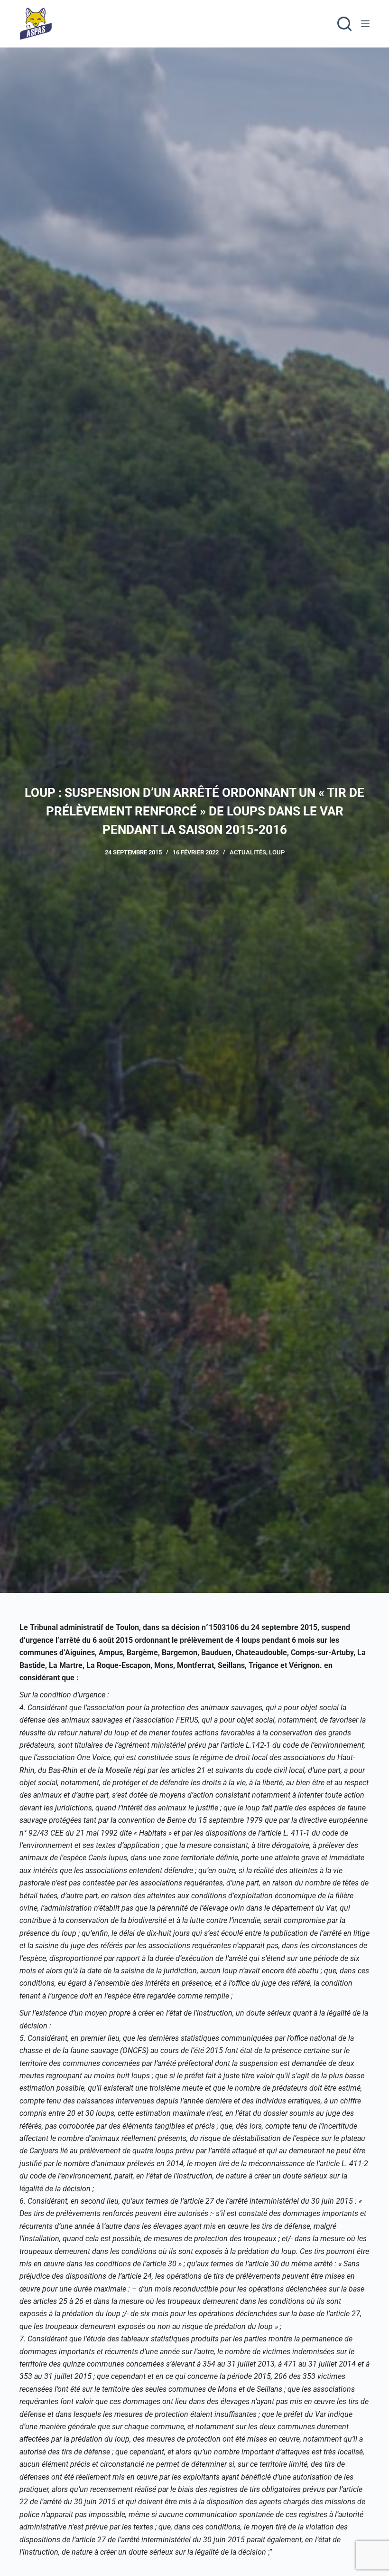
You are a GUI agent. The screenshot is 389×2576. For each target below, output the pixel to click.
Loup (277, 852)
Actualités (248, 852)
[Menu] (365, 24)
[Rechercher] (344, 24)
